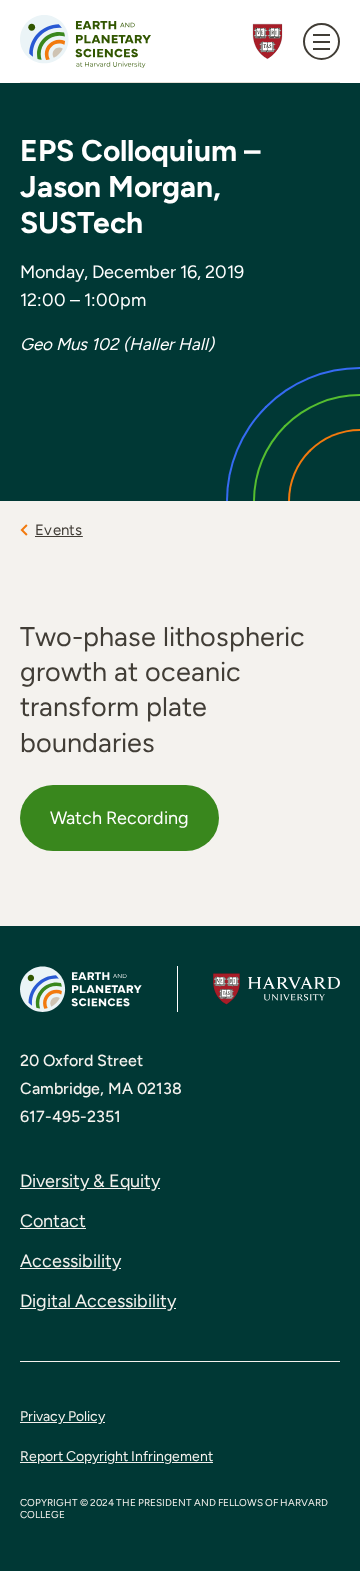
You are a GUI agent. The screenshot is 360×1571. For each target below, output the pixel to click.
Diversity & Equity (90, 1181)
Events (59, 530)
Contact (53, 1221)
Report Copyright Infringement (116, 1456)
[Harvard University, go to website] (276, 989)
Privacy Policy (62, 1416)
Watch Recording (119, 818)
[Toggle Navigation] (321, 41)
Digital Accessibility (98, 1301)
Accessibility (70, 1261)
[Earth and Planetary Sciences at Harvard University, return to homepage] (85, 41)
